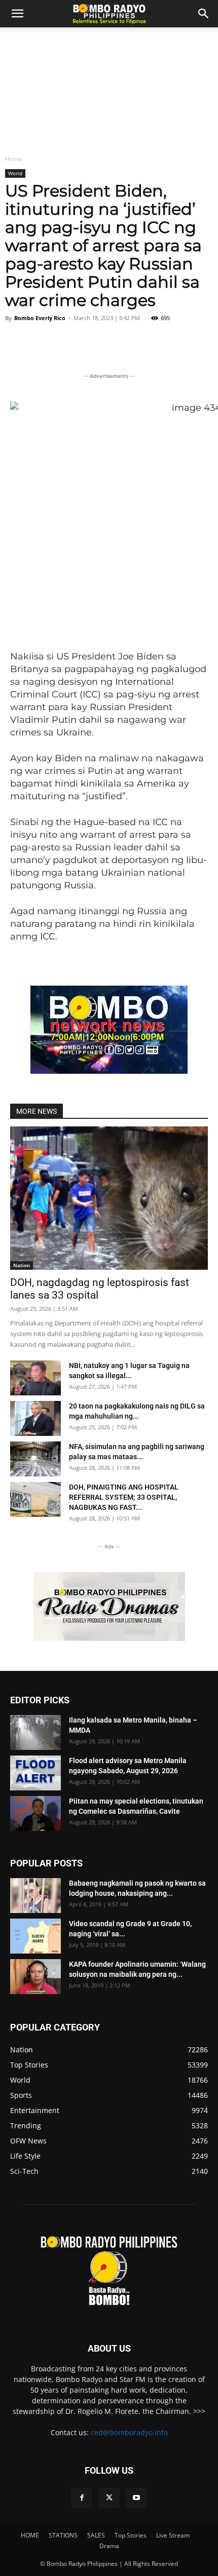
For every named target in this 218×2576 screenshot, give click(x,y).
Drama (109, 2546)
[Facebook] (82, 2498)
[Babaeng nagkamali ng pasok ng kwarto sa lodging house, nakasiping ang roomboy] (35, 1896)
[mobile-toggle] (17, 14)
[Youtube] (136, 2498)
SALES (96, 2535)
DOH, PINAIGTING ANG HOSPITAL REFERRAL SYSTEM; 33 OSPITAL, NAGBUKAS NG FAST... (124, 1497)
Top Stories (131, 2535)
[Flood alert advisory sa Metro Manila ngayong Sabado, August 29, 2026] (35, 1773)
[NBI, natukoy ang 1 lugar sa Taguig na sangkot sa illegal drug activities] (35, 1378)
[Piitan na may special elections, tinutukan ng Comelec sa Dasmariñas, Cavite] (35, 1813)
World (15, 173)
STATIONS (63, 2535)
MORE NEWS (37, 1111)
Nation (22, 1265)
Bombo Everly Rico (40, 318)
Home (14, 159)
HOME (30, 2535)
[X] (109, 2498)
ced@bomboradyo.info (129, 2432)
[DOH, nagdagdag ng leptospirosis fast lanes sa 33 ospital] (109, 1198)
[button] (204, 14)
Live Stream (173, 2535)
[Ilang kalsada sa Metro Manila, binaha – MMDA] (35, 1732)
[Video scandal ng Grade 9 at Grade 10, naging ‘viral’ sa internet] (35, 1936)
